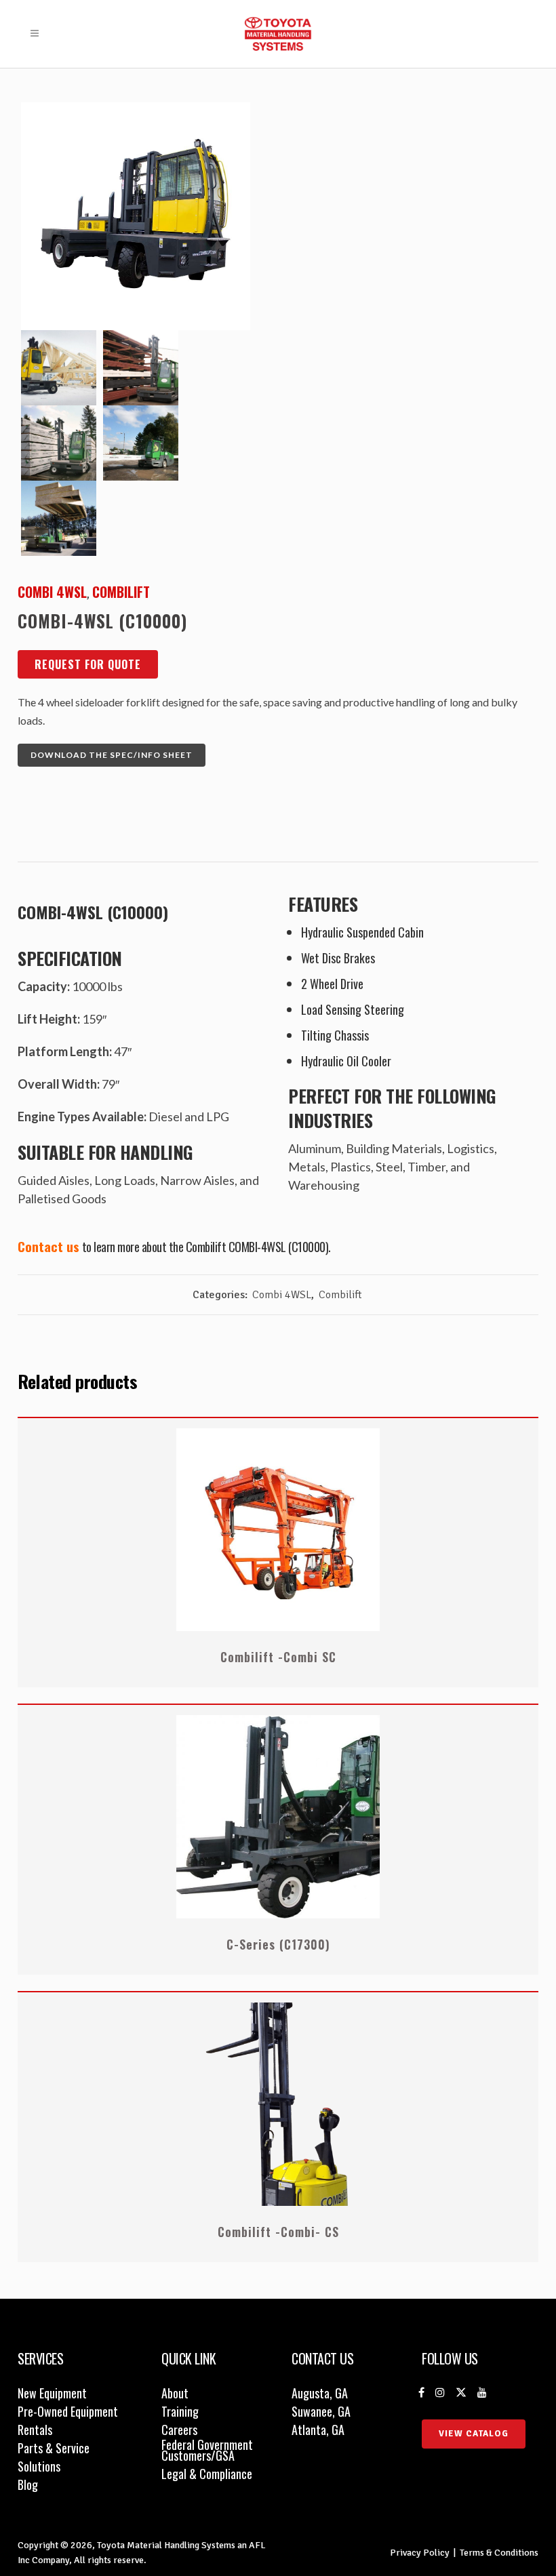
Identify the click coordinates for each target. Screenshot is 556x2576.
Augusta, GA (320, 2393)
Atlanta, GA (318, 2430)
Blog (28, 2484)
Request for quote (88, 664)
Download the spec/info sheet (112, 755)
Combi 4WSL (52, 592)
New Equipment (52, 2393)
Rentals (35, 2430)
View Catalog (474, 2434)
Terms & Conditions (499, 2553)
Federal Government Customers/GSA (207, 2450)
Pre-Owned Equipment (68, 2411)
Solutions (39, 2466)
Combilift (121, 592)
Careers (179, 2430)
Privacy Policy (420, 2553)
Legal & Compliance (207, 2474)
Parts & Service (54, 2448)
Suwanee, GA (321, 2411)
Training (180, 2411)
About (175, 2393)
